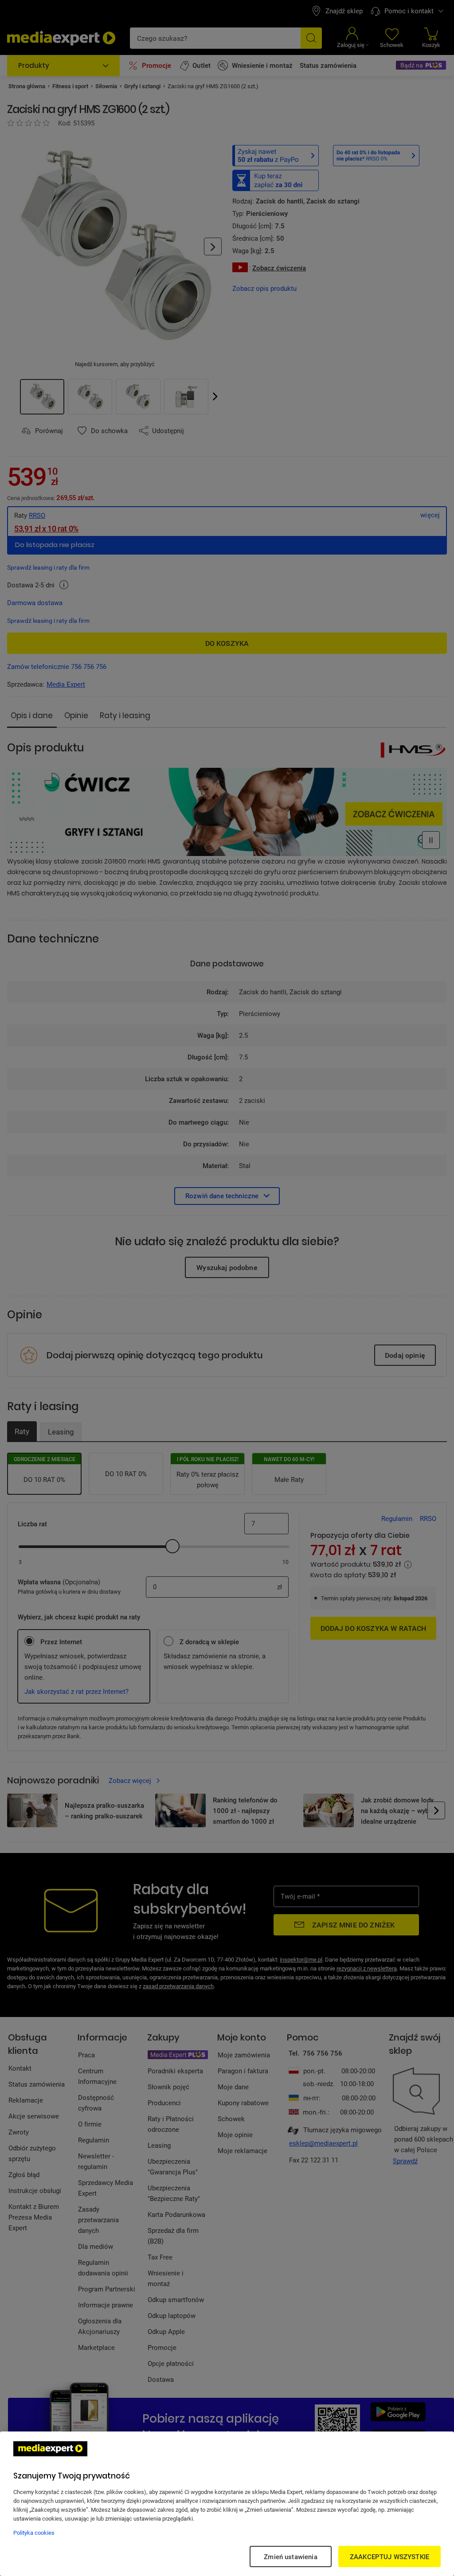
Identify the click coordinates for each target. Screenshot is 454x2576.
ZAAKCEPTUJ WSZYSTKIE (389, 2556)
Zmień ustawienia (290, 2556)
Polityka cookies (34, 2533)
